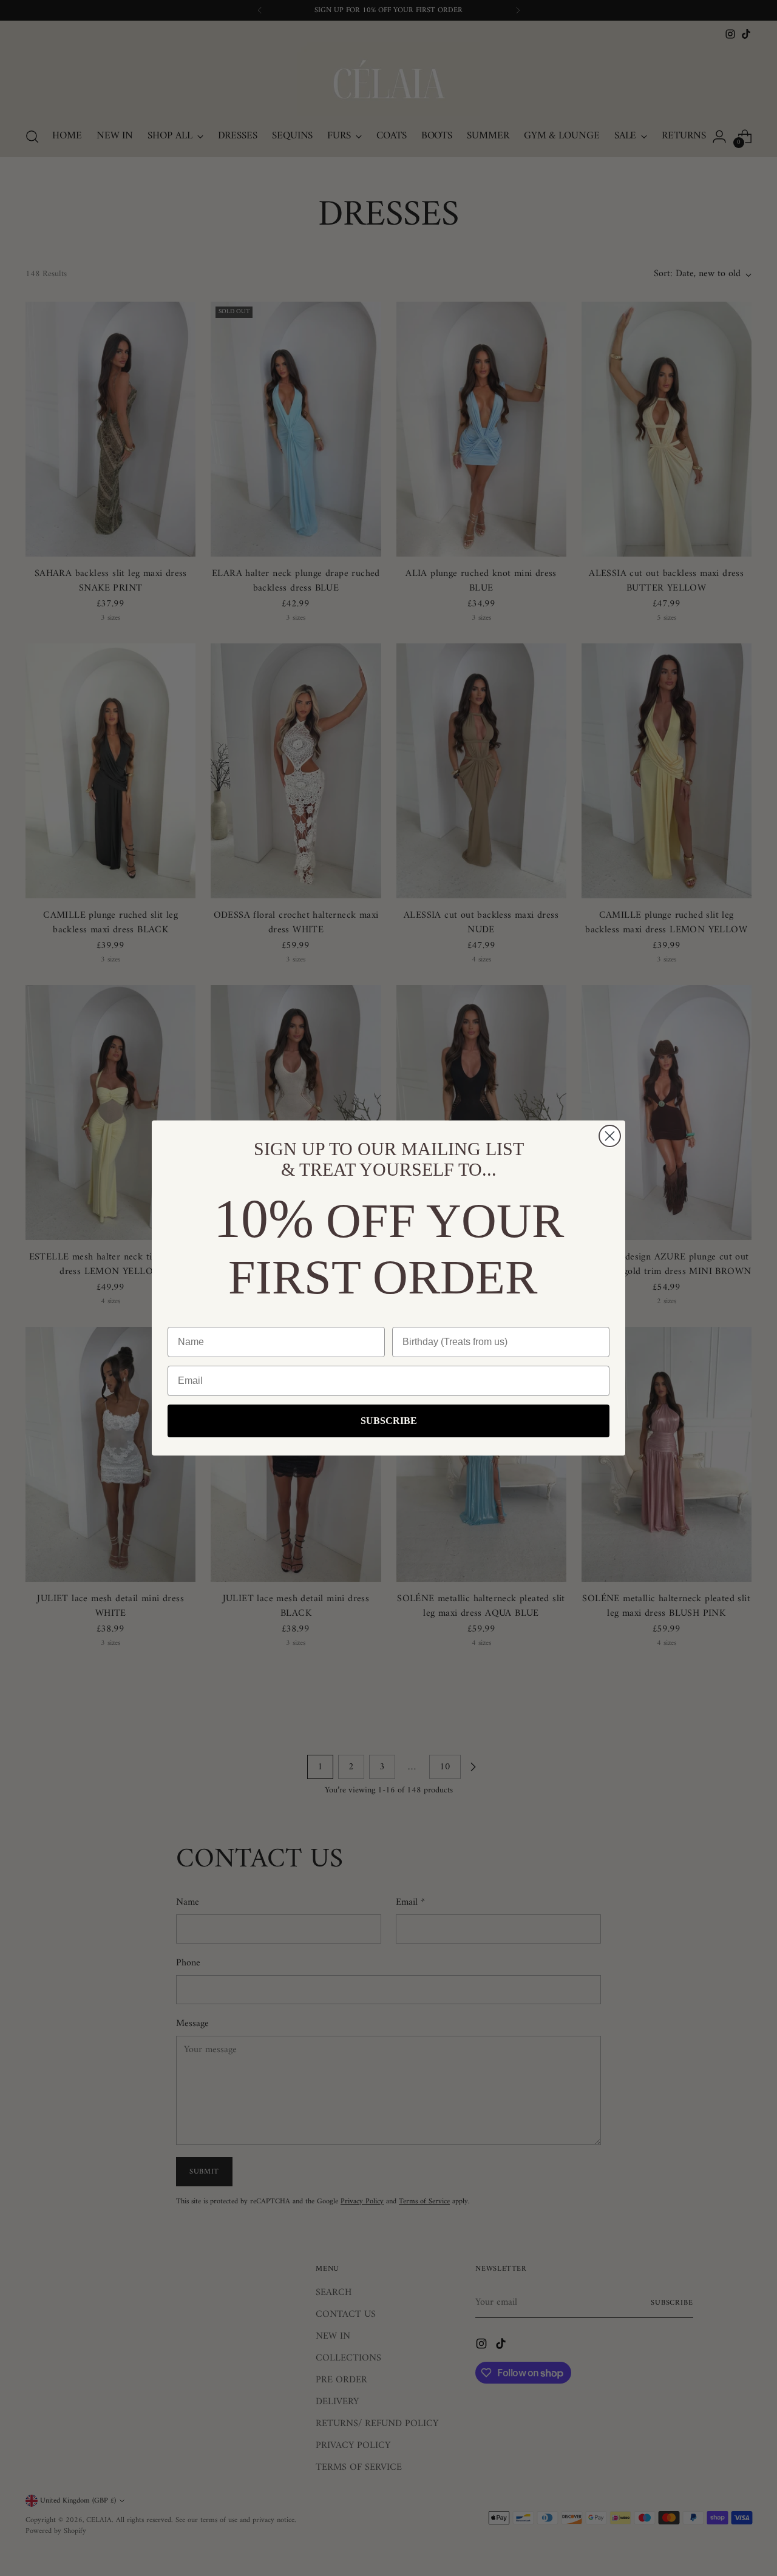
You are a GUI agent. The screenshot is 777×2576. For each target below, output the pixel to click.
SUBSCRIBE (389, 1421)
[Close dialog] (610, 1136)
